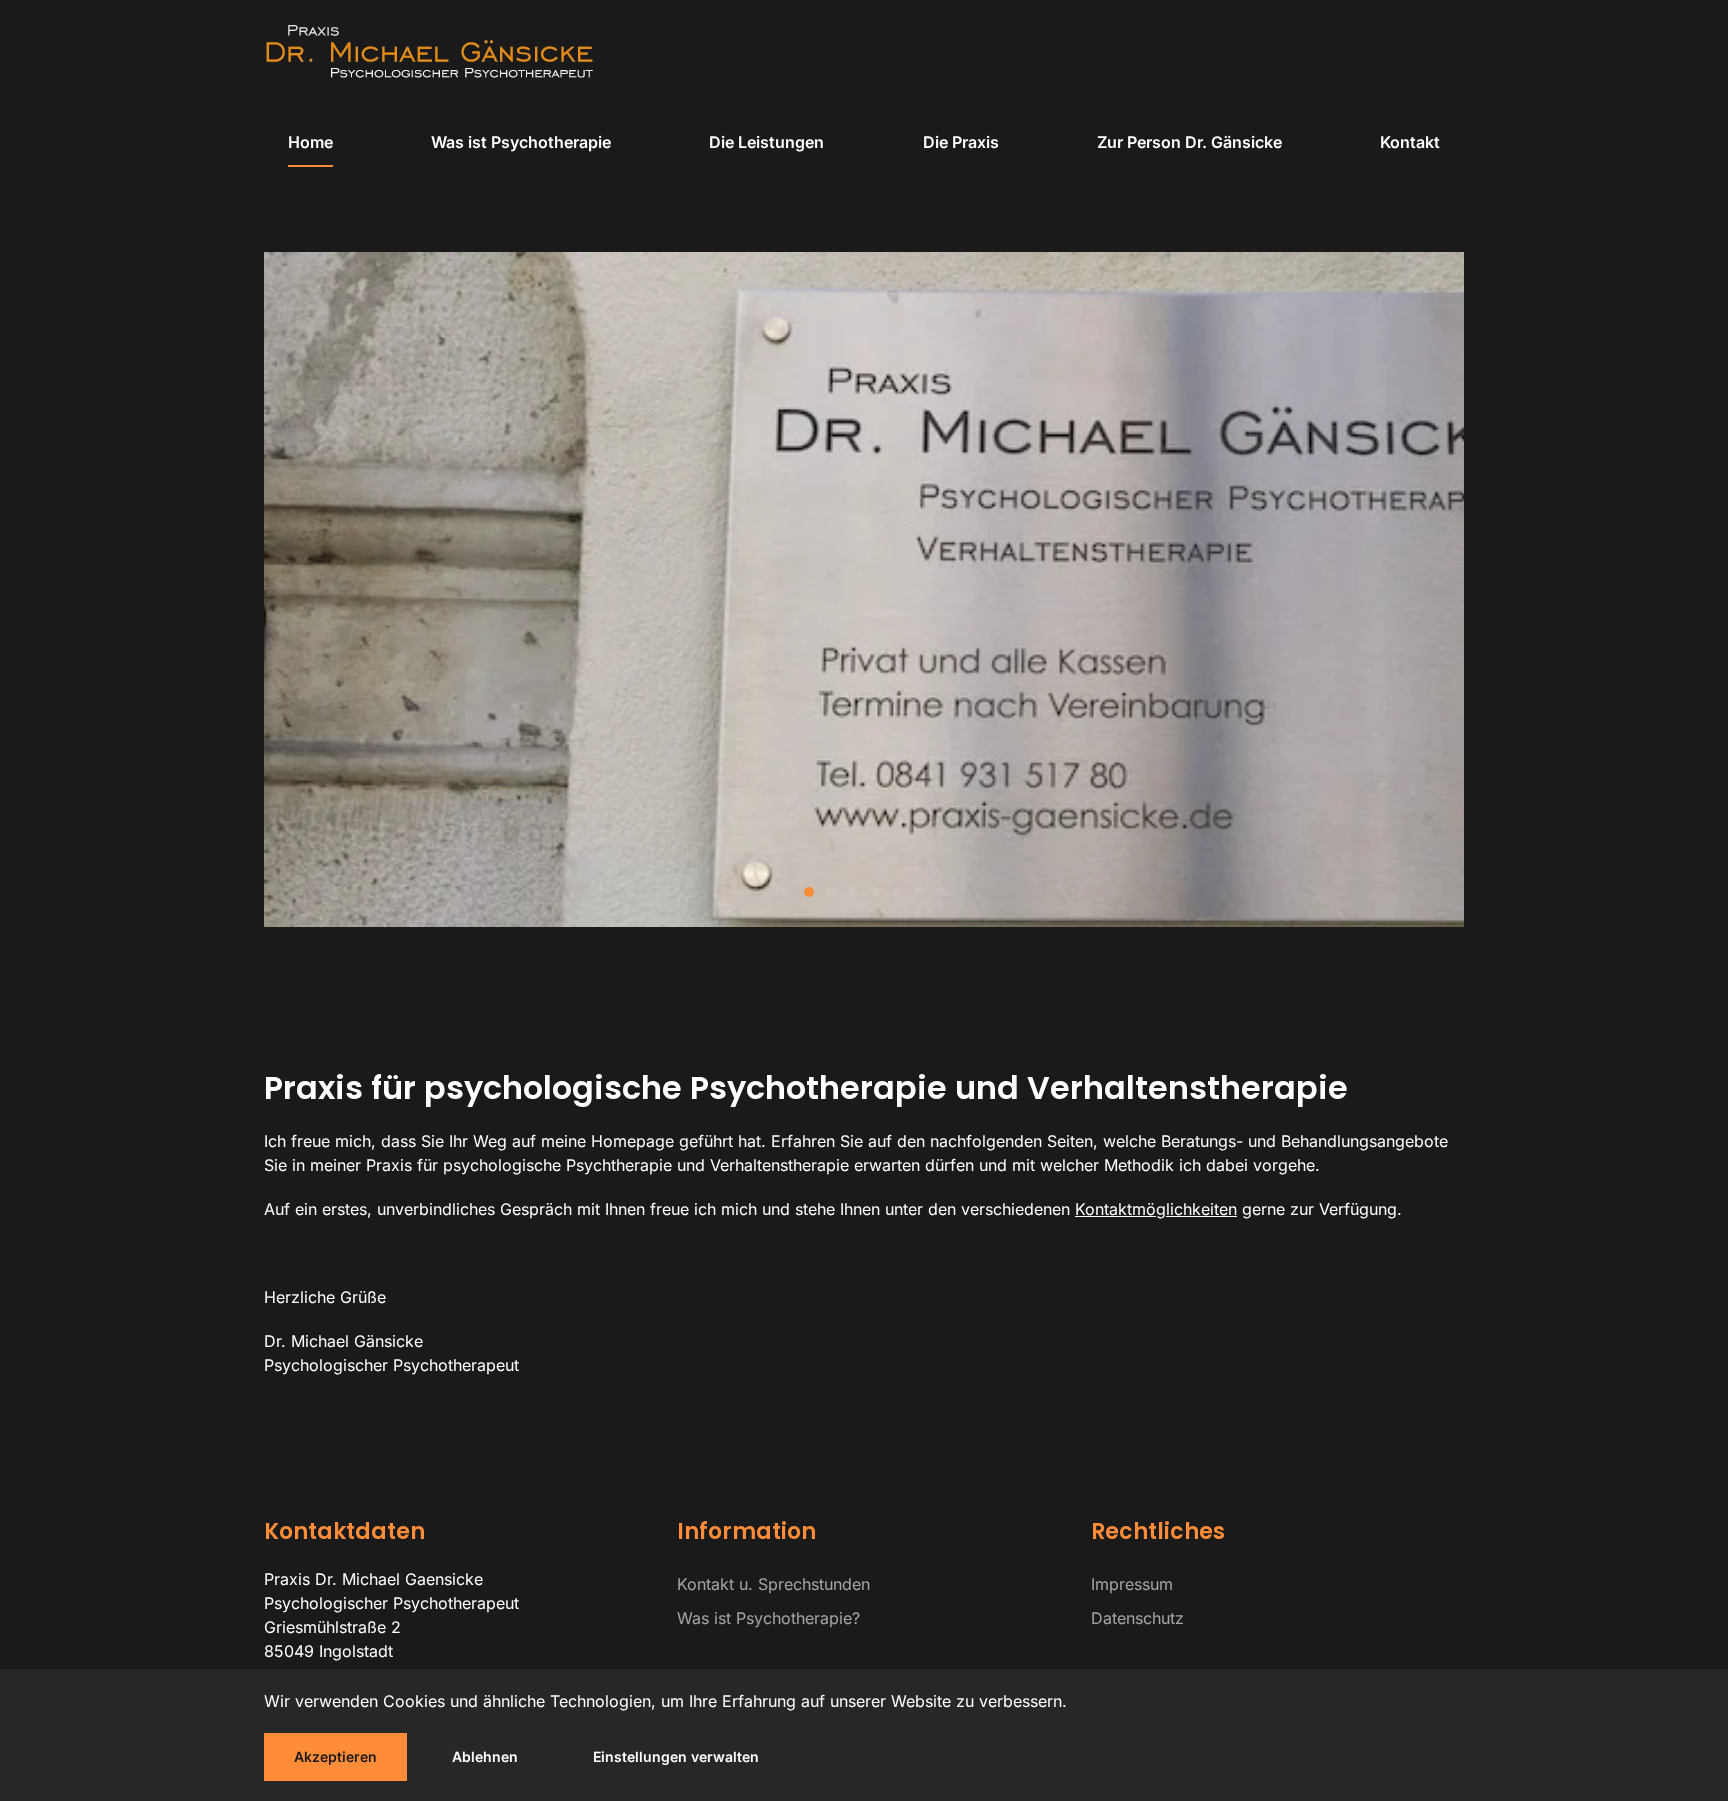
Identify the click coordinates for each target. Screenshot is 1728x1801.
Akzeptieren (335, 1756)
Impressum (1132, 1584)
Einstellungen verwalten (676, 1756)
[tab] (787, 892)
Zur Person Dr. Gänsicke (1189, 142)
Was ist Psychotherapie (521, 142)
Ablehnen (485, 1756)
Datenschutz (1137, 1618)
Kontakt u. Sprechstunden (773, 1584)
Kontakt (1410, 142)
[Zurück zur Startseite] (429, 51)
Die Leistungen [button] (766, 142)
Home (310, 142)
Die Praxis (961, 142)
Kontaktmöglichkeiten (1156, 1209)
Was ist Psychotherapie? (768, 1618)
